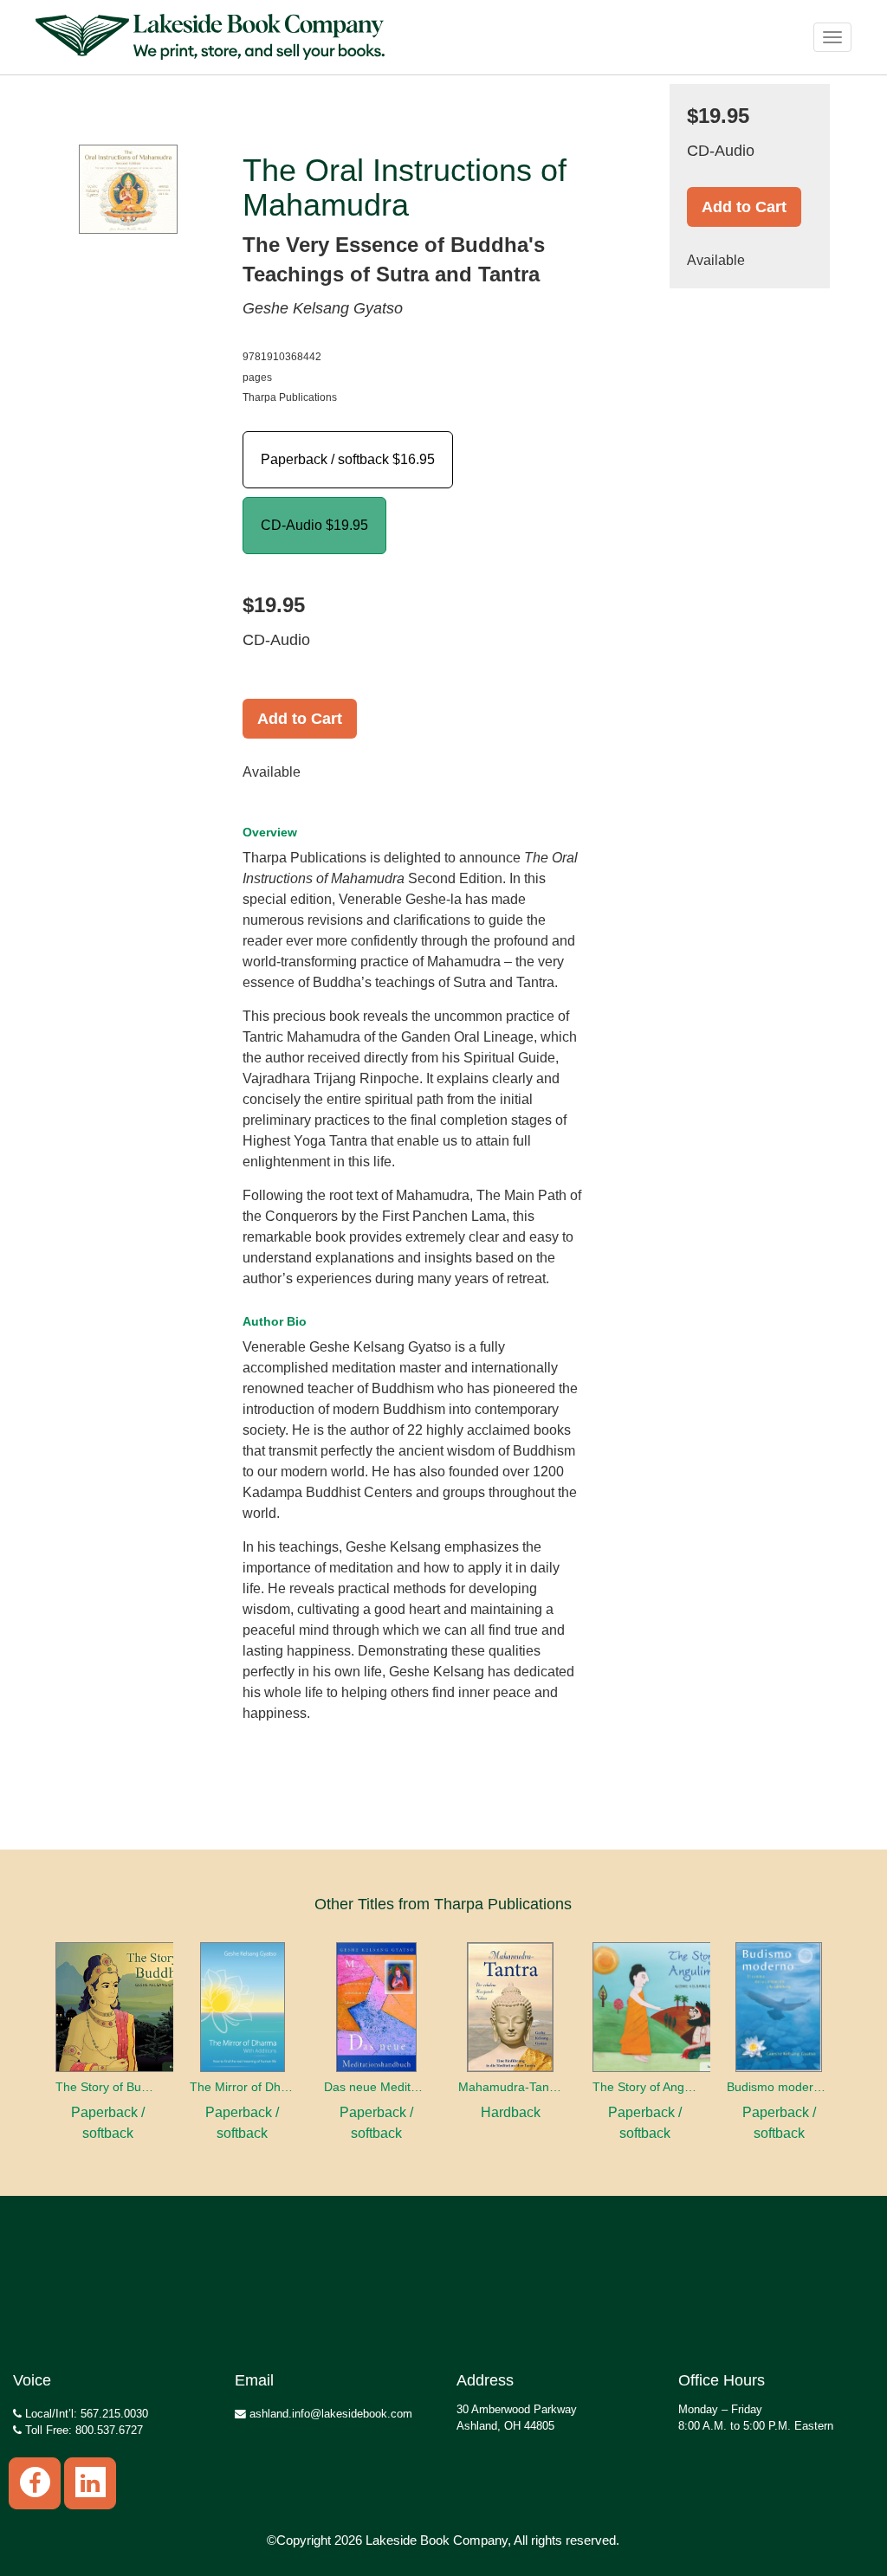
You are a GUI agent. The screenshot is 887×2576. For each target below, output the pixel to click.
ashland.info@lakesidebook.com (329, 2414)
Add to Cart (300, 719)
